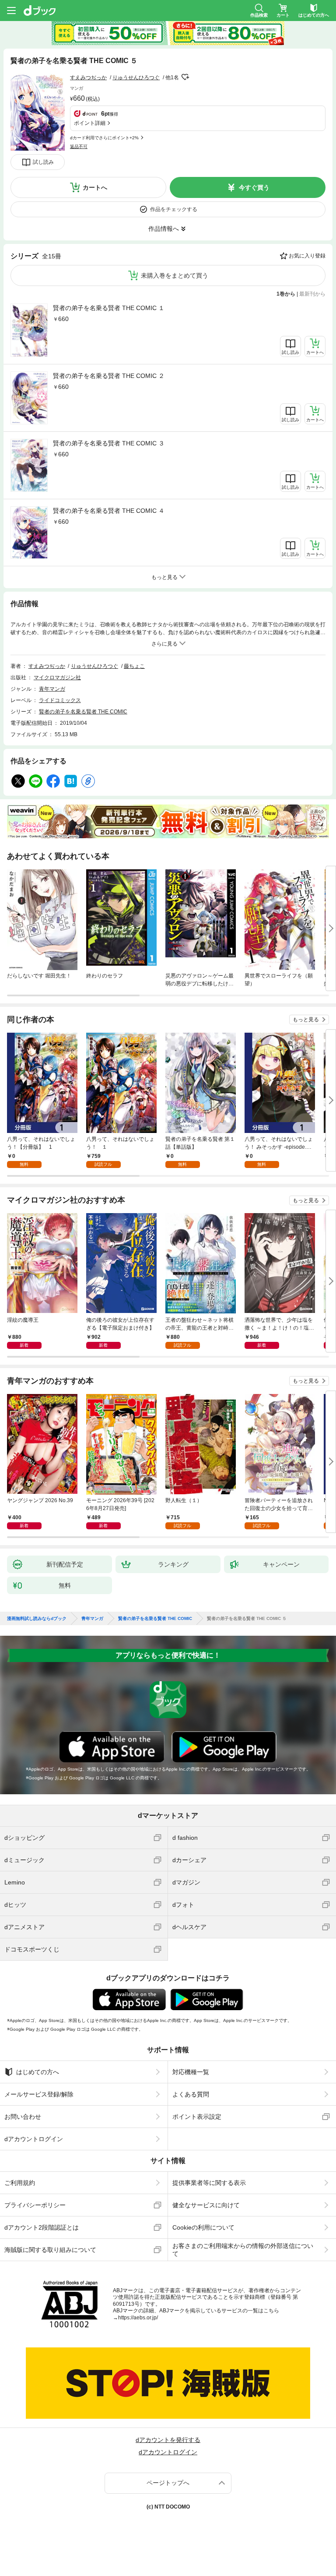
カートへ (95, 187)
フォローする (185, 77)
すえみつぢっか (88, 78)
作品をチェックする (174, 209)
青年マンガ (52, 689)
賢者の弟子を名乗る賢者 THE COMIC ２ (109, 376)
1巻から (286, 294)
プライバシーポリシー (35, 2205)
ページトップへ (168, 2483)
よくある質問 (191, 2094)
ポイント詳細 (90, 123)
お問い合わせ (23, 2117)
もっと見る (306, 1020)
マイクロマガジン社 (57, 678)
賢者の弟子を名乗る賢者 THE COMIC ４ (109, 511)
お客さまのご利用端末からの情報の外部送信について (243, 2250)
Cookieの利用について (203, 2227)
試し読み (43, 162)
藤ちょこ (134, 666)
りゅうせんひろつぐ (136, 78)
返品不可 (79, 146)
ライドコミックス (60, 700)
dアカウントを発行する (168, 2440)
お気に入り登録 (307, 256)
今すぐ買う (254, 187)
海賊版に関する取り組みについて (50, 2250)
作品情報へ (164, 229)
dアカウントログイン (34, 2139)
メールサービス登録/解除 (39, 2094)
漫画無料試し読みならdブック (37, 1619)
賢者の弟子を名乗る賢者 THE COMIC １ (109, 308)
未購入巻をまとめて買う (175, 275)
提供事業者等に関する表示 (209, 2183)
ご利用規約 (20, 2183)
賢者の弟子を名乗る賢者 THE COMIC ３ (109, 443)
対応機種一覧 (191, 2072)
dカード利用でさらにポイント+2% (104, 138)
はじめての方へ (38, 2072)
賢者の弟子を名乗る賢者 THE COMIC (83, 712)
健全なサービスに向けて (206, 2205)
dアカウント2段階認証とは (42, 2227)
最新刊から (312, 294)
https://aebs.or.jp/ (138, 2318)
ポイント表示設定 (197, 2117)
